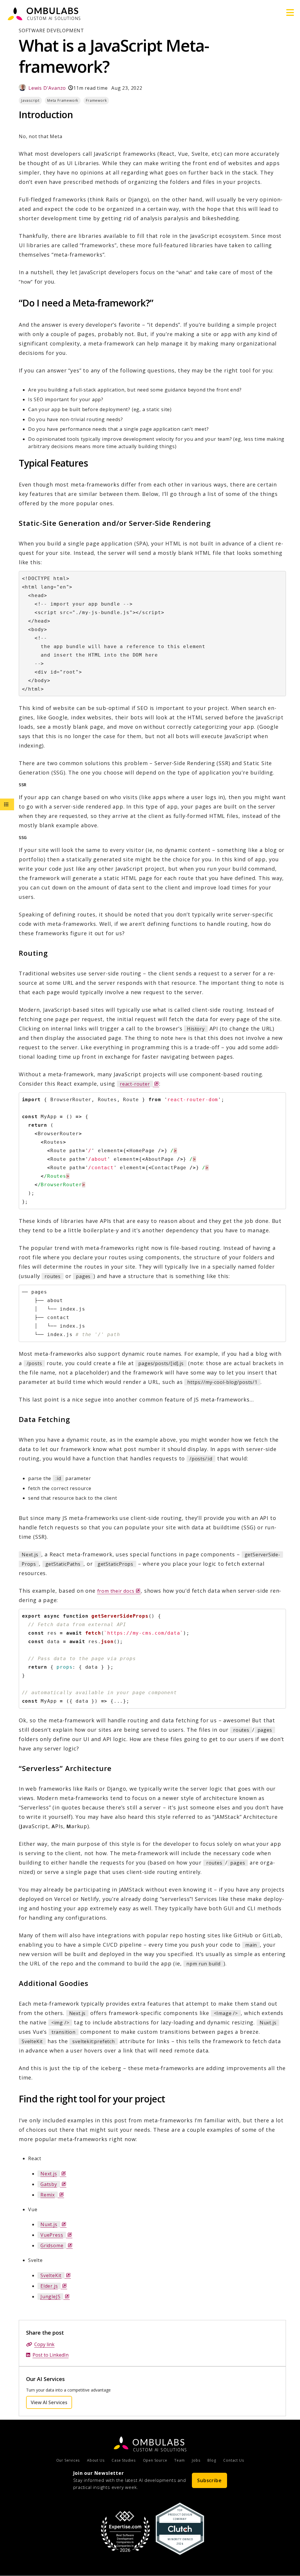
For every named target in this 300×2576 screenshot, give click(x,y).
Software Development (51, 30)
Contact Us (233, 2460)
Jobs (196, 2460)
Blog (212, 2460)
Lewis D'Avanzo (47, 88)
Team (179, 2460)
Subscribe (209, 2480)
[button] (290, 13)
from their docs (119, 1591)
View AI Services (51, 2402)
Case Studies (124, 2460)
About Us (96, 2460)
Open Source (155, 2460)
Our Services (68, 2460)
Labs (159, 2442)
